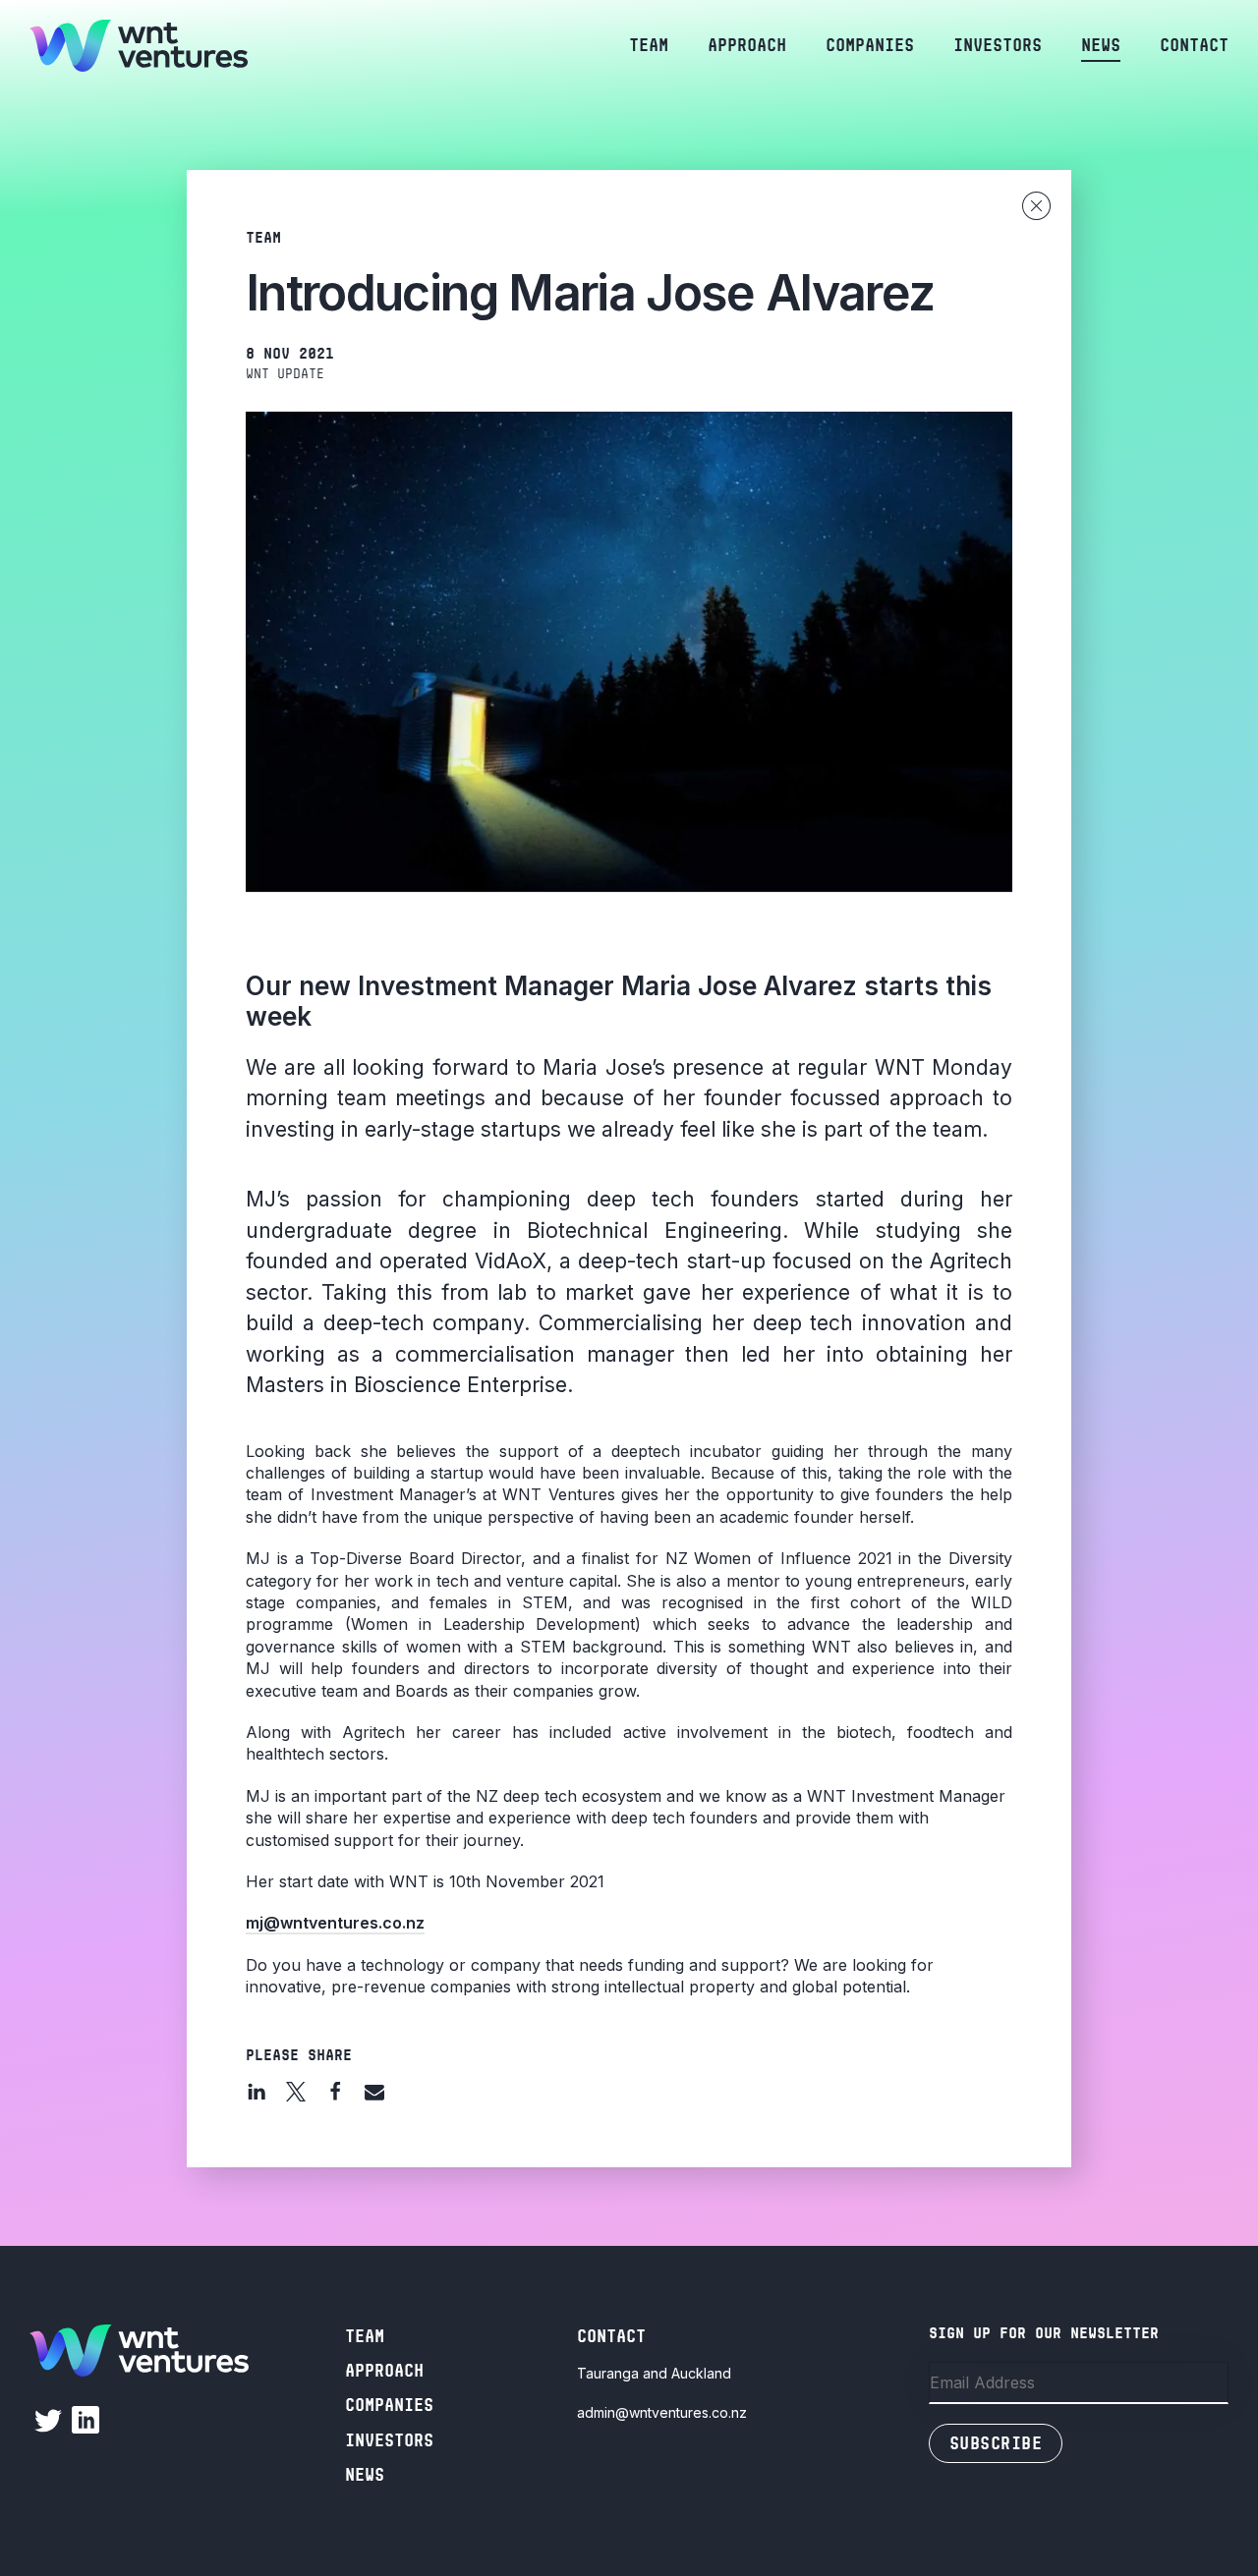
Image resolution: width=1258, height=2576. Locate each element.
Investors (998, 45)
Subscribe (996, 2443)
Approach (747, 45)
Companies (870, 45)
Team (649, 45)
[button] (256, 2091)
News (1101, 45)
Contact (1194, 45)
